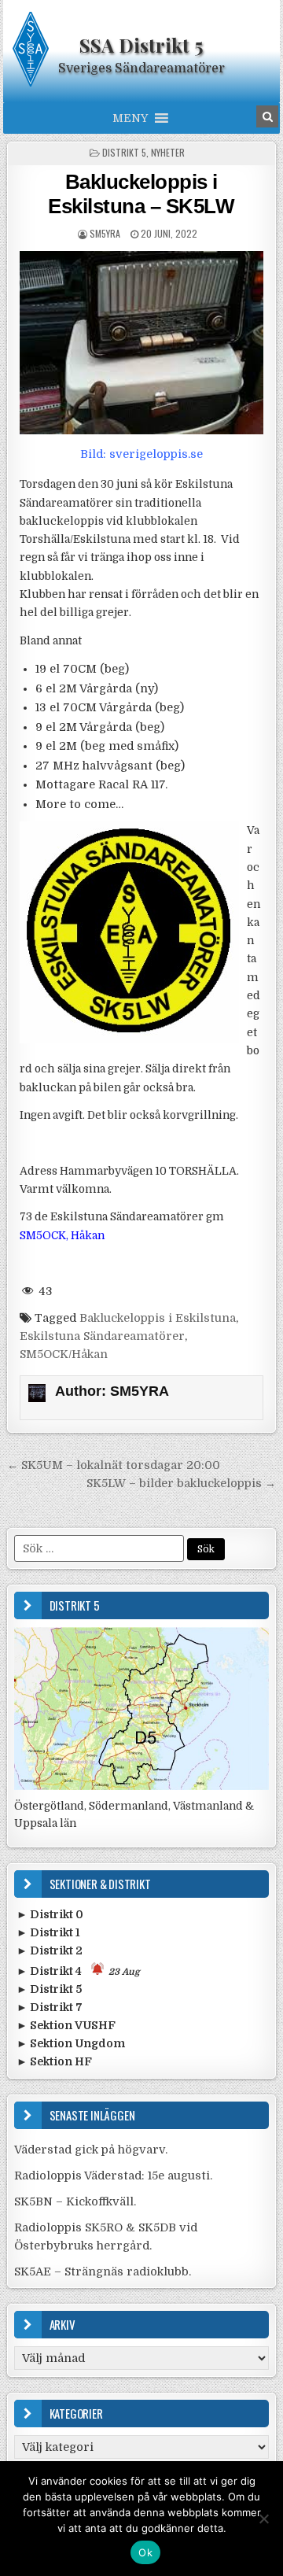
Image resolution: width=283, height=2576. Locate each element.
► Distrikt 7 (50, 2007)
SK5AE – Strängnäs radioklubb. (103, 2272)
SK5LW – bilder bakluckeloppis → (181, 1483)
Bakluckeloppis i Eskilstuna (158, 1318)
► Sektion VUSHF (66, 2025)
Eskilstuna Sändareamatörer (102, 1336)
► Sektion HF (54, 2061)
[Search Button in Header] (267, 116)
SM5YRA (105, 233)
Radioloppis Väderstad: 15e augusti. (113, 2176)
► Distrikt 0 (50, 1914)
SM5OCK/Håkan (64, 1354)
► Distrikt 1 (48, 1932)
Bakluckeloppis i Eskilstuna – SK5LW (141, 194)
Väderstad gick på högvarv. (91, 2150)
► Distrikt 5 (49, 1989)
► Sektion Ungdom (71, 2043)
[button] (130, 118)
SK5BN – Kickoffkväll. (75, 2201)
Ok (145, 2552)
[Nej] (263, 2519)
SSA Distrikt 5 (141, 45)
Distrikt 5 (124, 152)
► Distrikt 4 (78, 1971)
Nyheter (168, 152)
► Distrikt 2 (50, 1950)
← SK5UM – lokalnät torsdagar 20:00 (114, 1465)
